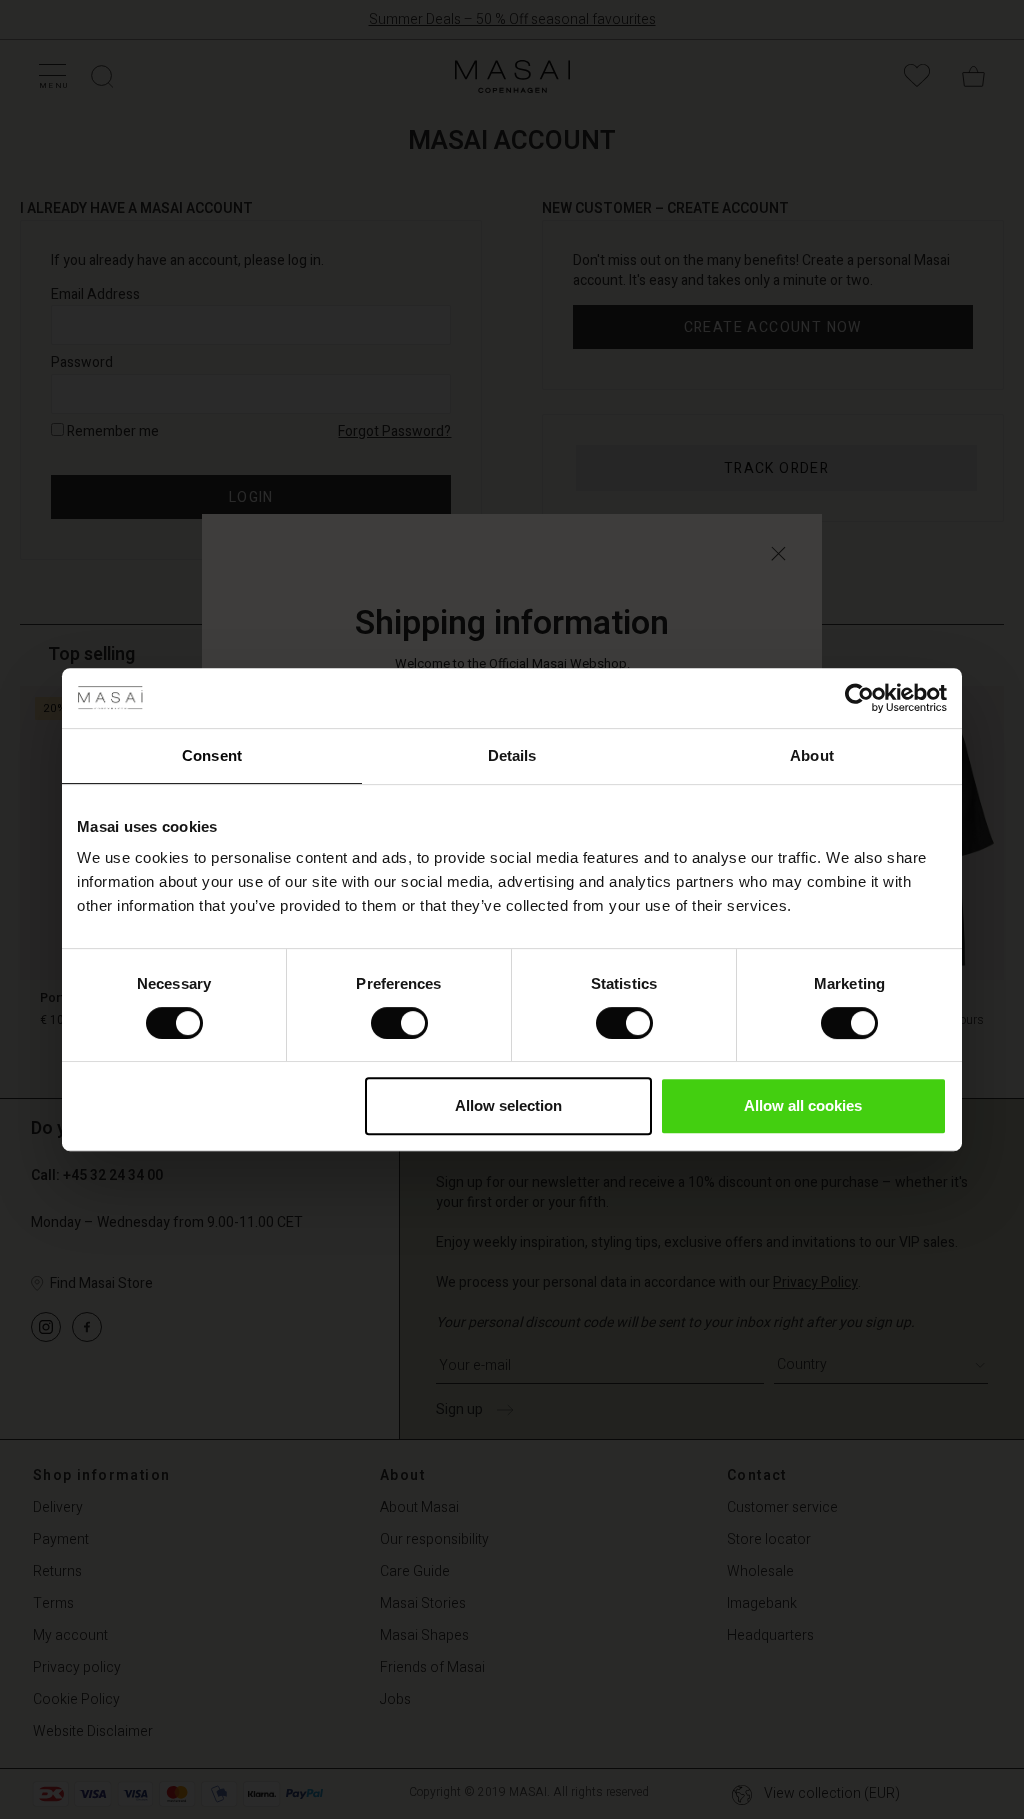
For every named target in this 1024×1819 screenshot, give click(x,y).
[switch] (399, 1023)
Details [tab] (512, 755)
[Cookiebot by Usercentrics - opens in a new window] (859, 698)
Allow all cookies (803, 1105)
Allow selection (508, 1105)
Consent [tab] (212, 755)
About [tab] (812, 755)
